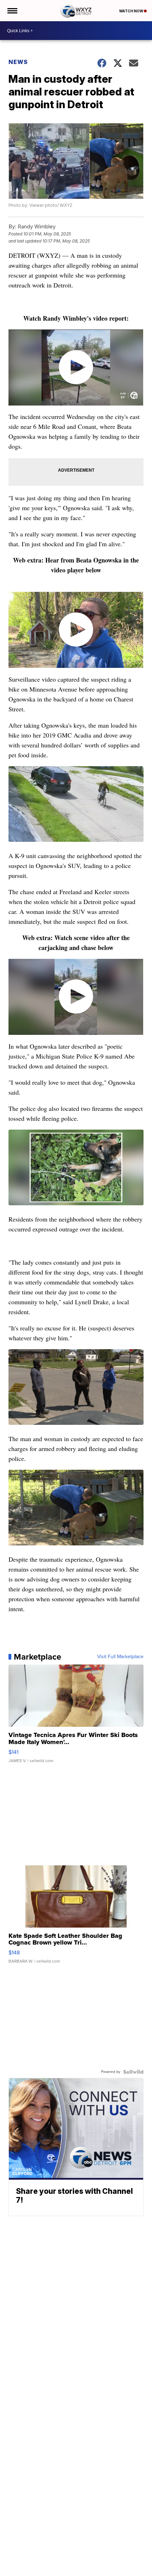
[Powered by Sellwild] (133, 2072)
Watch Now (131, 11)
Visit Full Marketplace (120, 1657)
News (18, 62)
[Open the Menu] (12, 11)
